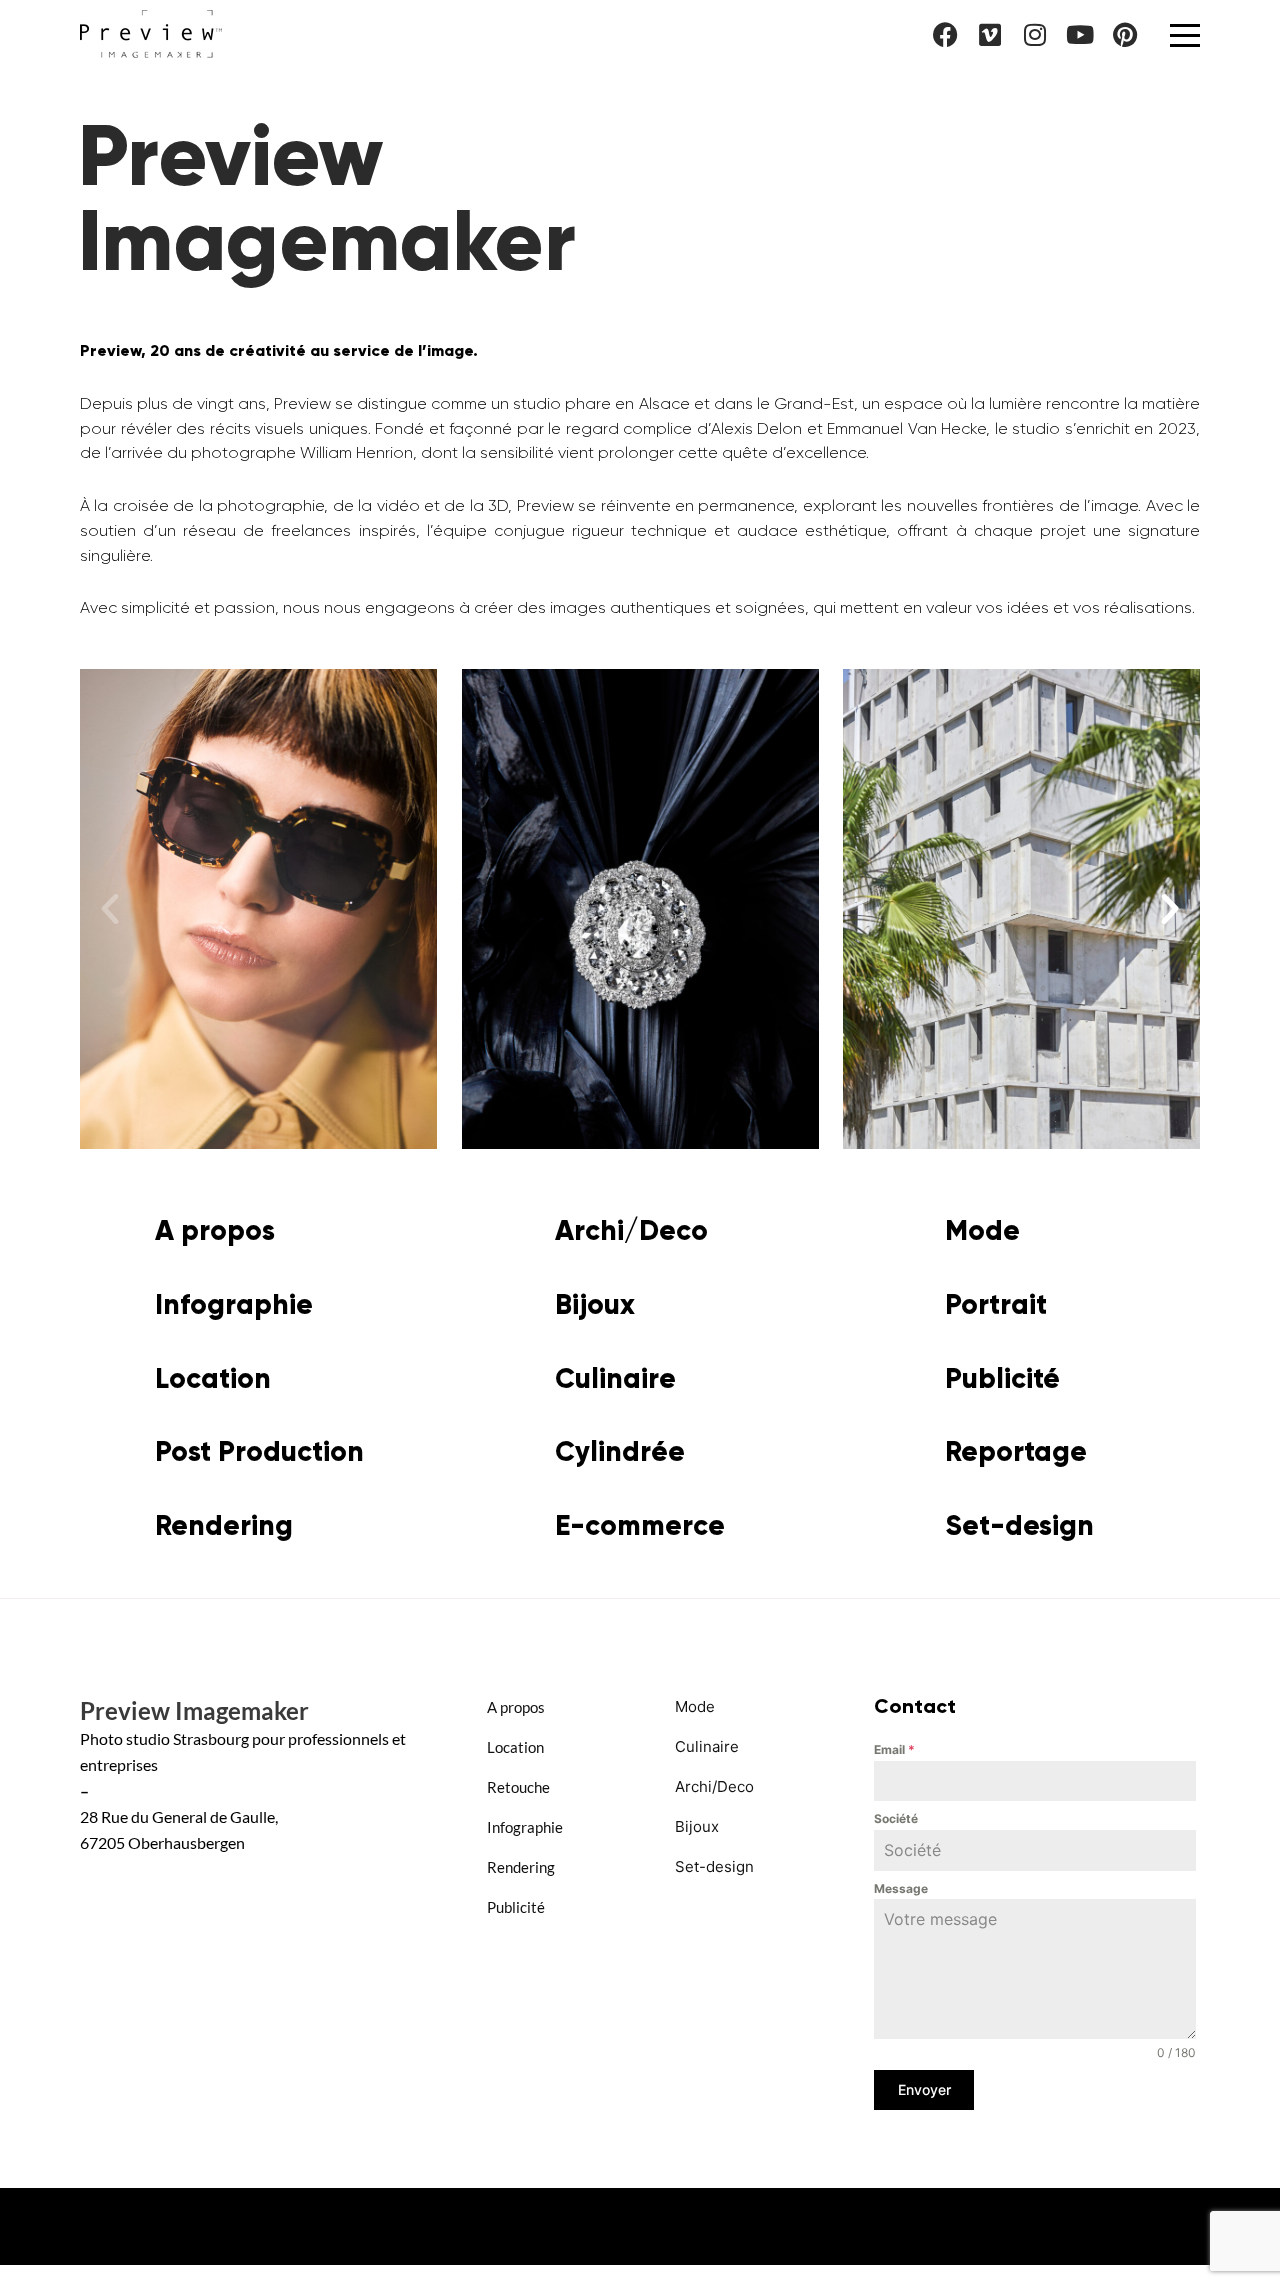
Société (896, 1818)
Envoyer (924, 2089)
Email (894, 1749)
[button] (110, 909)
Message (901, 1888)
